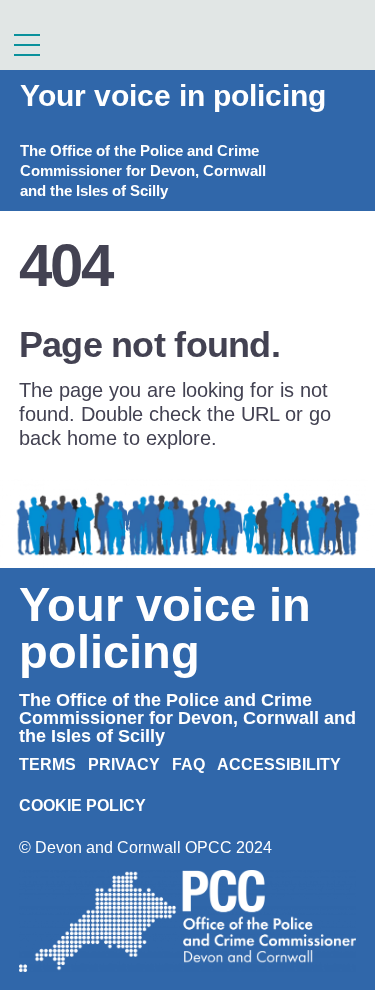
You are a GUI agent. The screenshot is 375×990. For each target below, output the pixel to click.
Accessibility (279, 764)
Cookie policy (82, 805)
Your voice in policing (173, 95)
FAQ (188, 764)
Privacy (124, 764)
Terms (47, 764)
